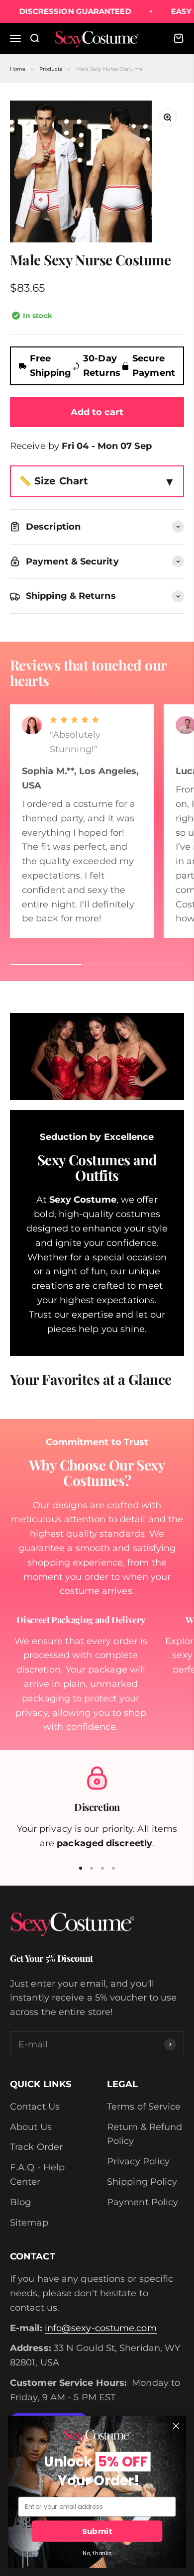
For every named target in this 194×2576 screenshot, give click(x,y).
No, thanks (97, 2553)
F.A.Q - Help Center (37, 2175)
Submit (97, 2531)
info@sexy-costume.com (101, 2328)
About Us (31, 2127)
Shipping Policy (142, 2182)
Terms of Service (144, 2107)
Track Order (36, 2147)
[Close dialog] (176, 2426)
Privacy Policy (138, 2161)
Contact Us (35, 2107)
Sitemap (29, 2223)
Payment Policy (143, 2202)
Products (51, 69)
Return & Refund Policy (145, 2134)
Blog (20, 2202)
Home (18, 69)
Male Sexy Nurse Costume (109, 69)
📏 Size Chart (53, 481)
